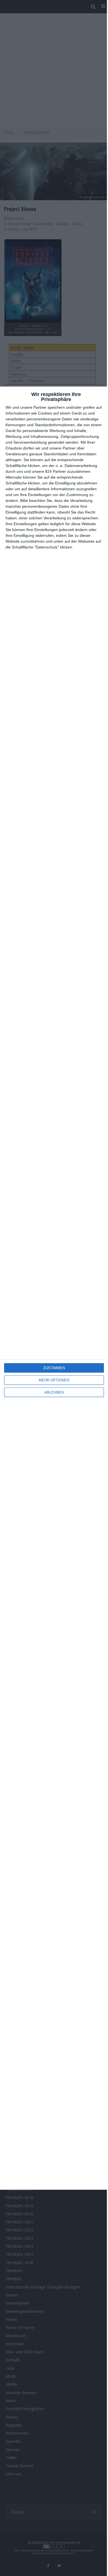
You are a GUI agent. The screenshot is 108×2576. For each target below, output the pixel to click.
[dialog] (54, 1288)
